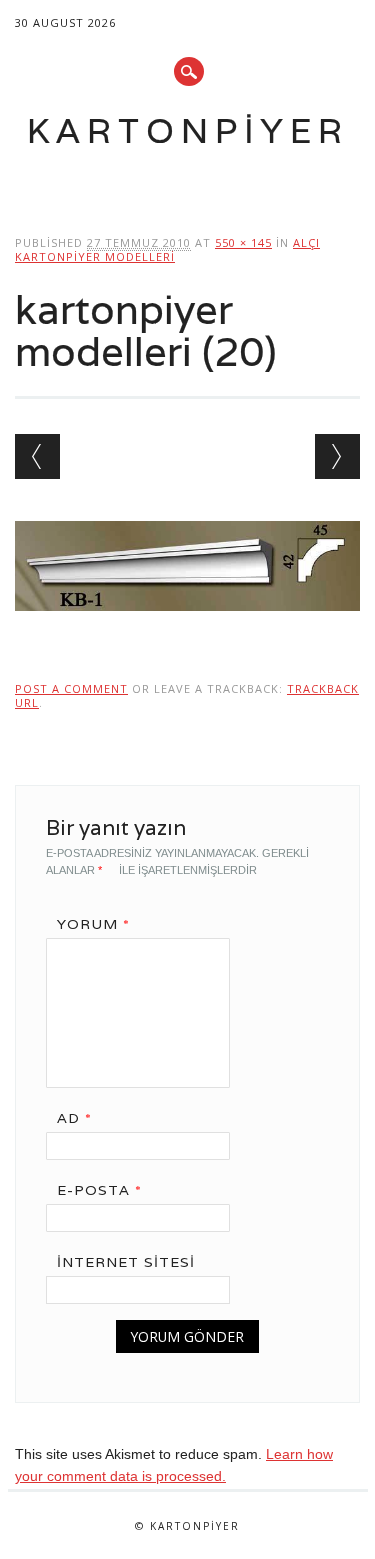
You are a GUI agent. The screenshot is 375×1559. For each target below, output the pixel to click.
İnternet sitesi (126, 1262)
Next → (337, 456)
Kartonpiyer (188, 130)
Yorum (93, 924)
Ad (74, 1118)
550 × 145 (243, 242)
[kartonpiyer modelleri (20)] (187, 630)
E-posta (99, 1190)
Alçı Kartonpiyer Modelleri (167, 249)
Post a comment (71, 688)
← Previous (37, 456)
